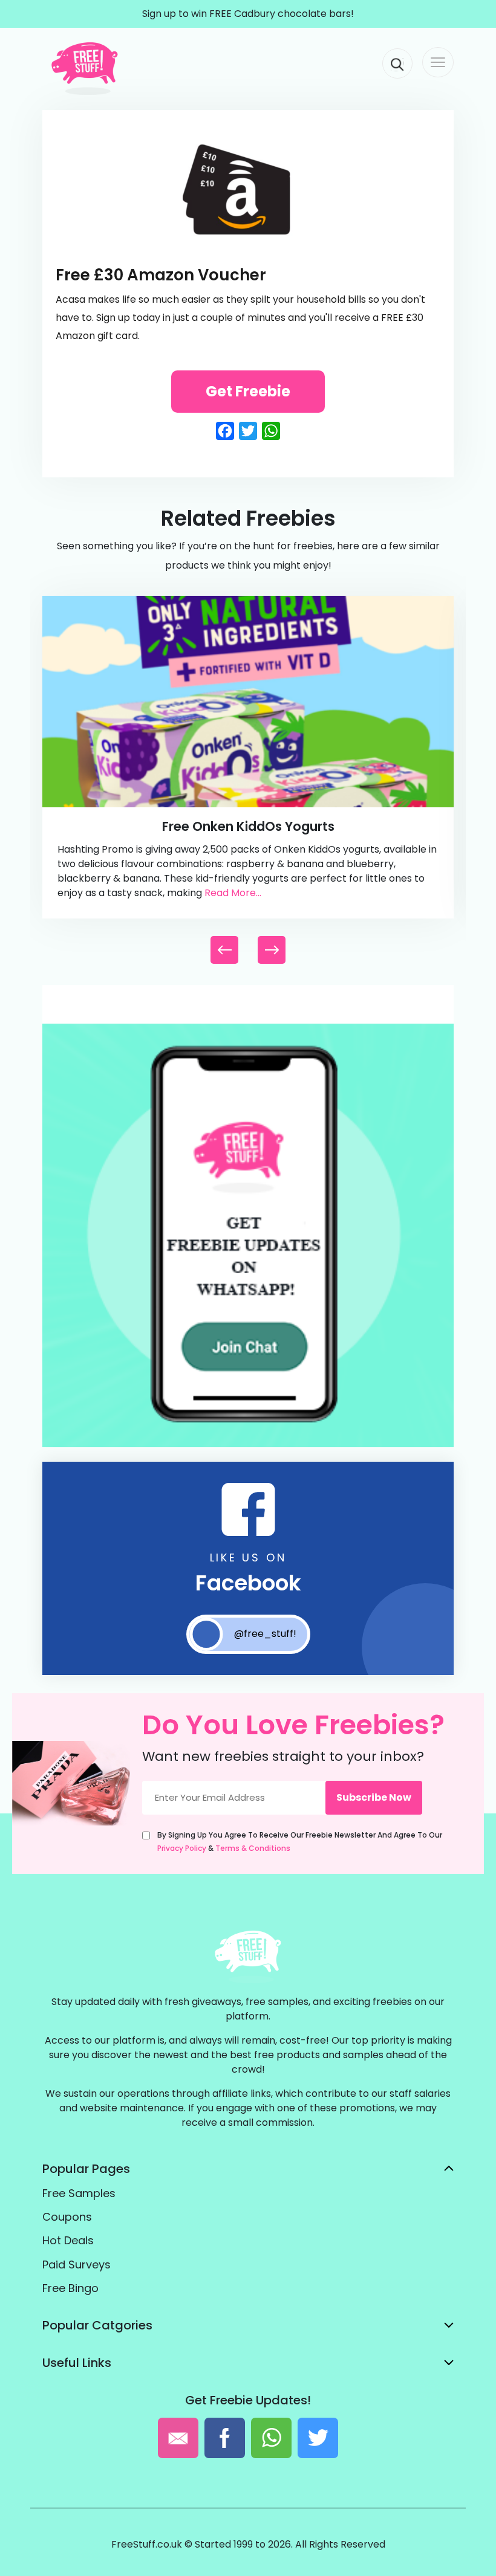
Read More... (233, 893)
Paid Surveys (77, 2264)
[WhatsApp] (248, 1445)
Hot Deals (68, 2240)
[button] (272, 950)
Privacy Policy (182, 1848)
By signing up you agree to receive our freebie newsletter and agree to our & (300, 1842)
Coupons (67, 2217)
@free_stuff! (265, 1634)
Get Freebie (248, 391)
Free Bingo (70, 2288)
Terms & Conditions (253, 1848)
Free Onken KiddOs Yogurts (248, 826)
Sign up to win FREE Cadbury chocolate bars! (248, 14)
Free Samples (79, 2193)
